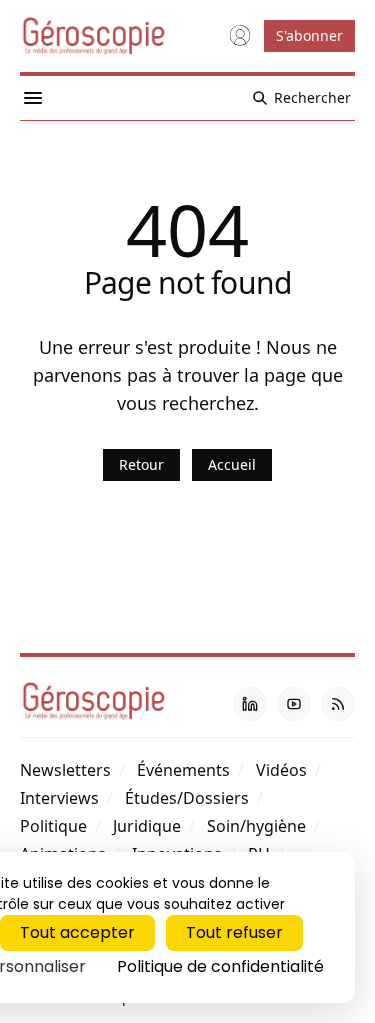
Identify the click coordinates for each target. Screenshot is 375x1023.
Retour (141, 464)
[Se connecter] (240, 36)
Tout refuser (234, 932)
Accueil (232, 464)
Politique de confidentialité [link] (220, 966)
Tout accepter (77, 932)
